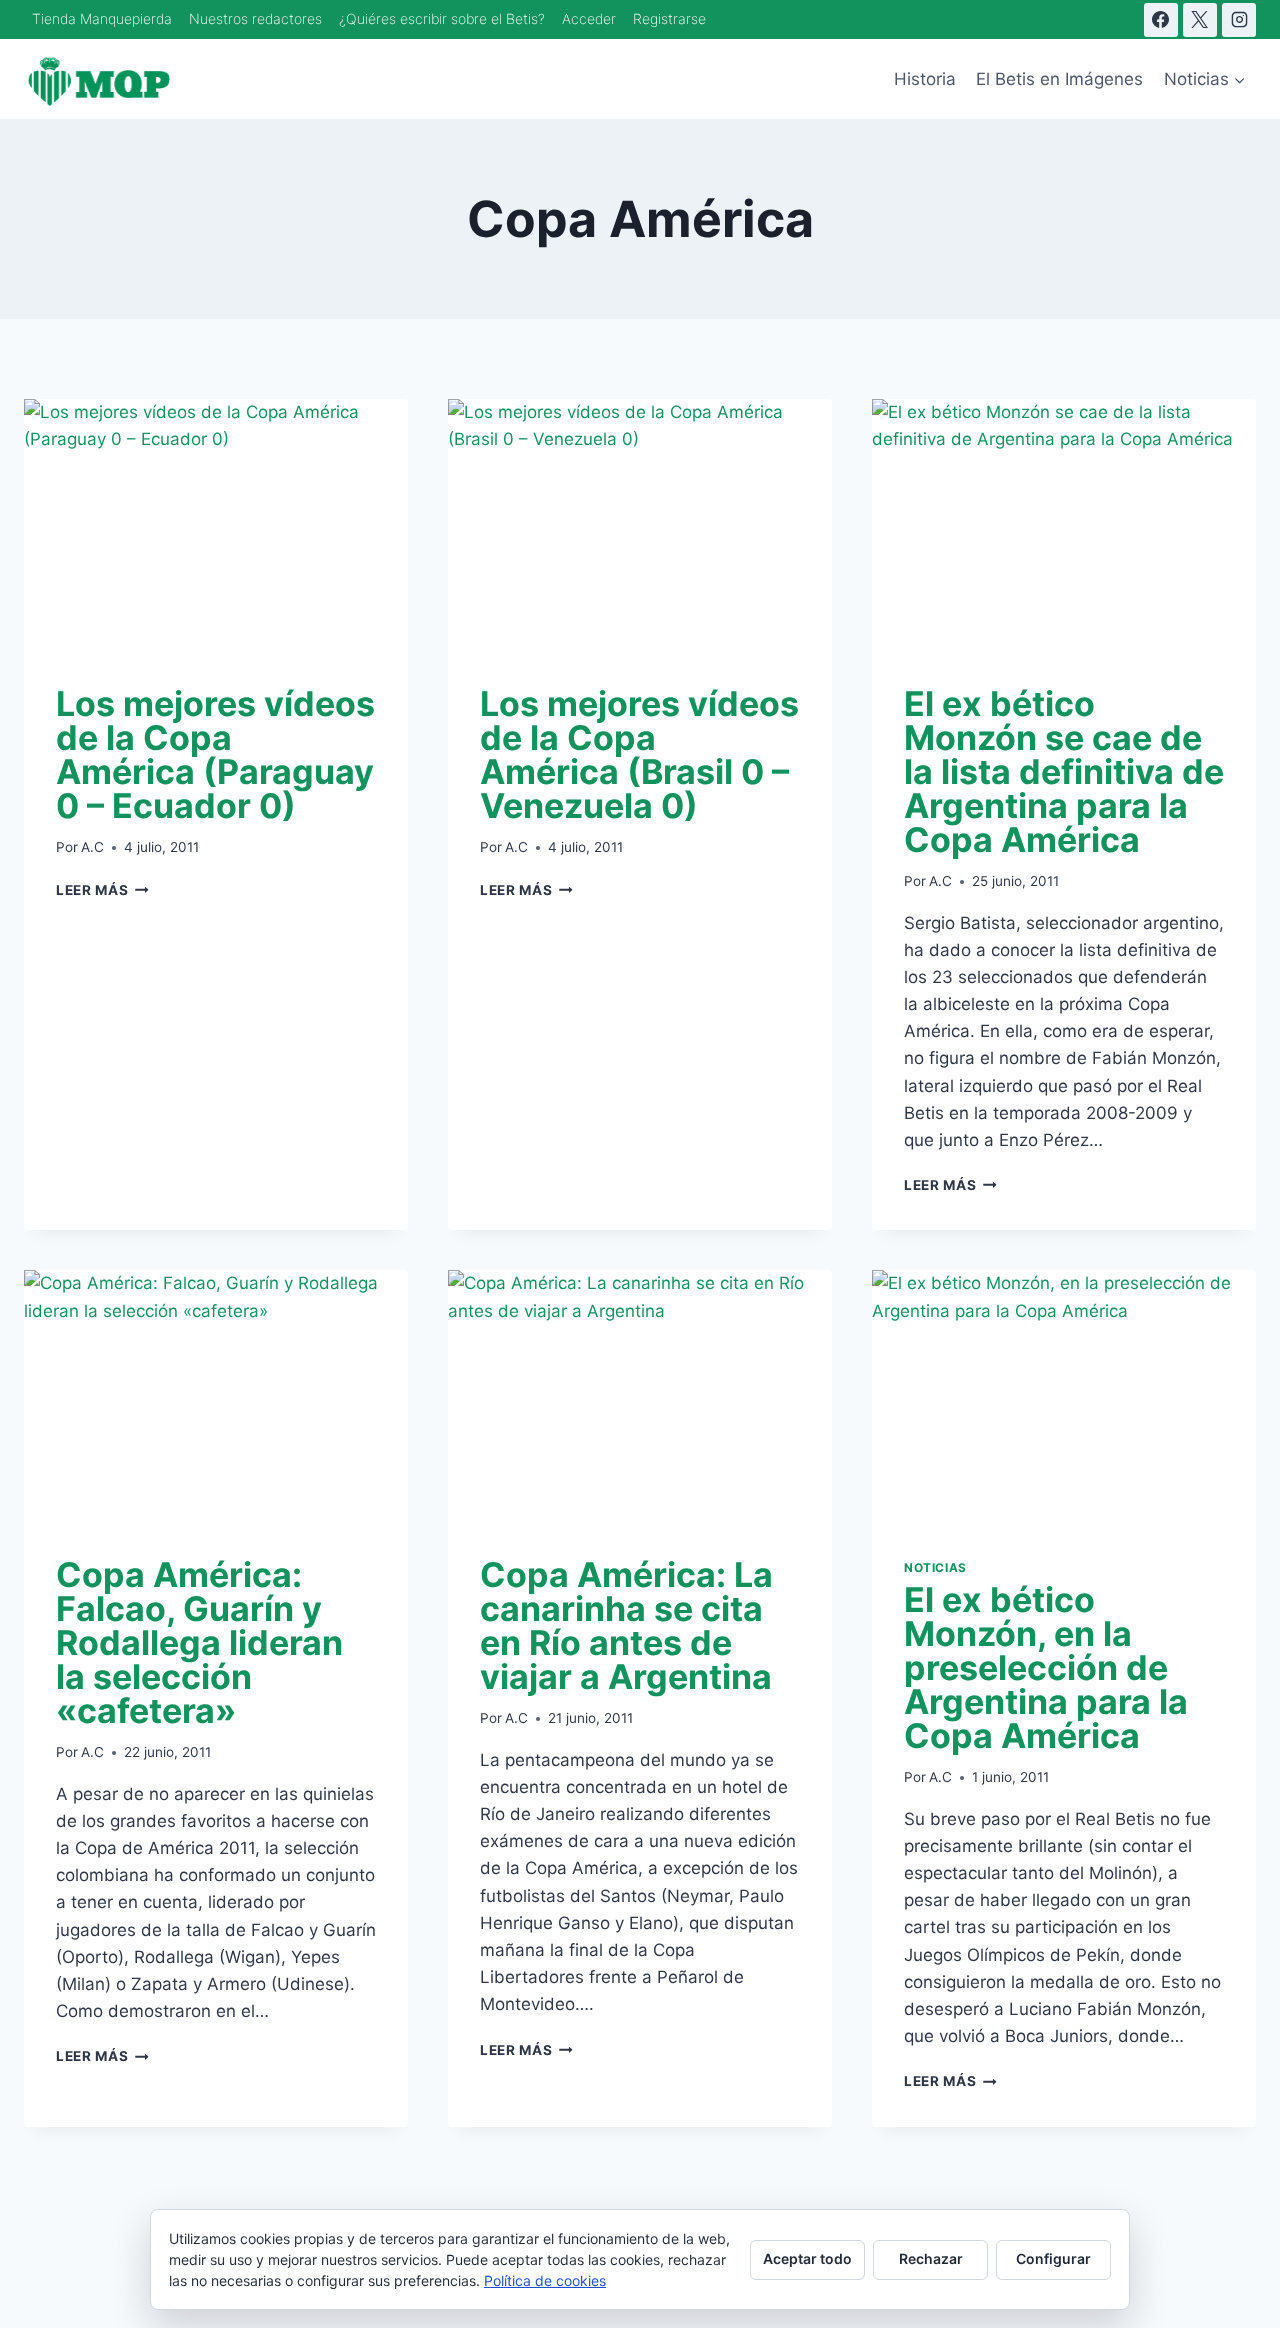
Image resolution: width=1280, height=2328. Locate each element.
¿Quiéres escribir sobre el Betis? (442, 18)
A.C (92, 847)
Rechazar (931, 2258)
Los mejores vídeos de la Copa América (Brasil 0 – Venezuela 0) (639, 754)
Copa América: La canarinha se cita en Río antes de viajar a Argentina (626, 1625)
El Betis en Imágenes (1059, 79)
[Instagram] (1239, 20)
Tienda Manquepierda (102, 18)
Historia (925, 79)
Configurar (1053, 2258)
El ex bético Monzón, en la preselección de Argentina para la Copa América (1046, 1667)
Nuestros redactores (255, 18)
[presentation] (216, 527)
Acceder (589, 18)
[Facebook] (1161, 20)
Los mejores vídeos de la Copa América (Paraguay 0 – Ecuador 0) (215, 754)
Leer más (102, 890)
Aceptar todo (807, 2258)
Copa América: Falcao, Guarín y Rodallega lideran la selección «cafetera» (199, 1642)
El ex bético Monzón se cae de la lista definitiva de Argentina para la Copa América (1064, 771)
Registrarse (669, 18)
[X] (1200, 20)
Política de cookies (545, 2280)
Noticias (935, 1567)
